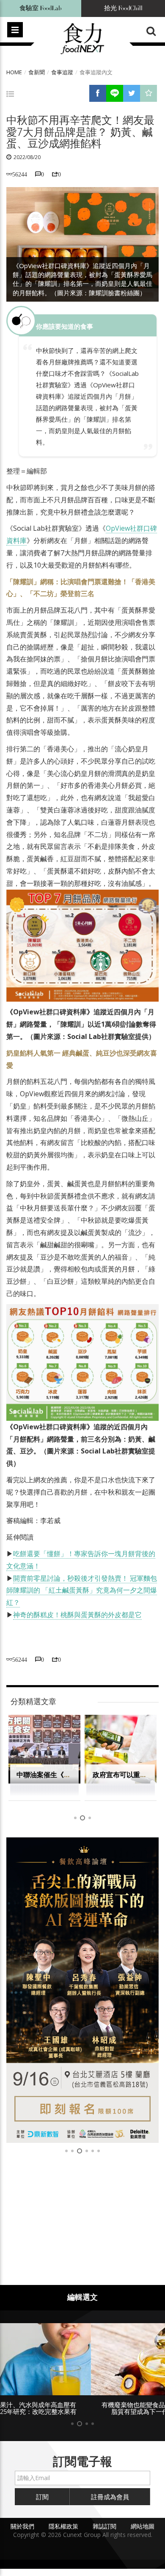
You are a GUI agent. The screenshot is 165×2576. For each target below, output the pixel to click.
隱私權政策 (63, 2526)
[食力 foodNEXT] (82, 39)
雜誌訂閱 (104, 2526)
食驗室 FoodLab (41, 8)
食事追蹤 (62, 72)
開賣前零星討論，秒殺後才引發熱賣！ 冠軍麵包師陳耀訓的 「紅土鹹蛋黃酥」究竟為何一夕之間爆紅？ (82, 1590)
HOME (14, 72)
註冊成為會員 (110, 2497)
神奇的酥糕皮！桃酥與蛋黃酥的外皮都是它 (77, 1615)
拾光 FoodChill (123, 8)
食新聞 (37, 72)
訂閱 (42, 2497)
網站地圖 (143, 2526)
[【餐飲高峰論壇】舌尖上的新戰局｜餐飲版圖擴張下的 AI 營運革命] (82, 1990)
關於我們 (22, 2526)
